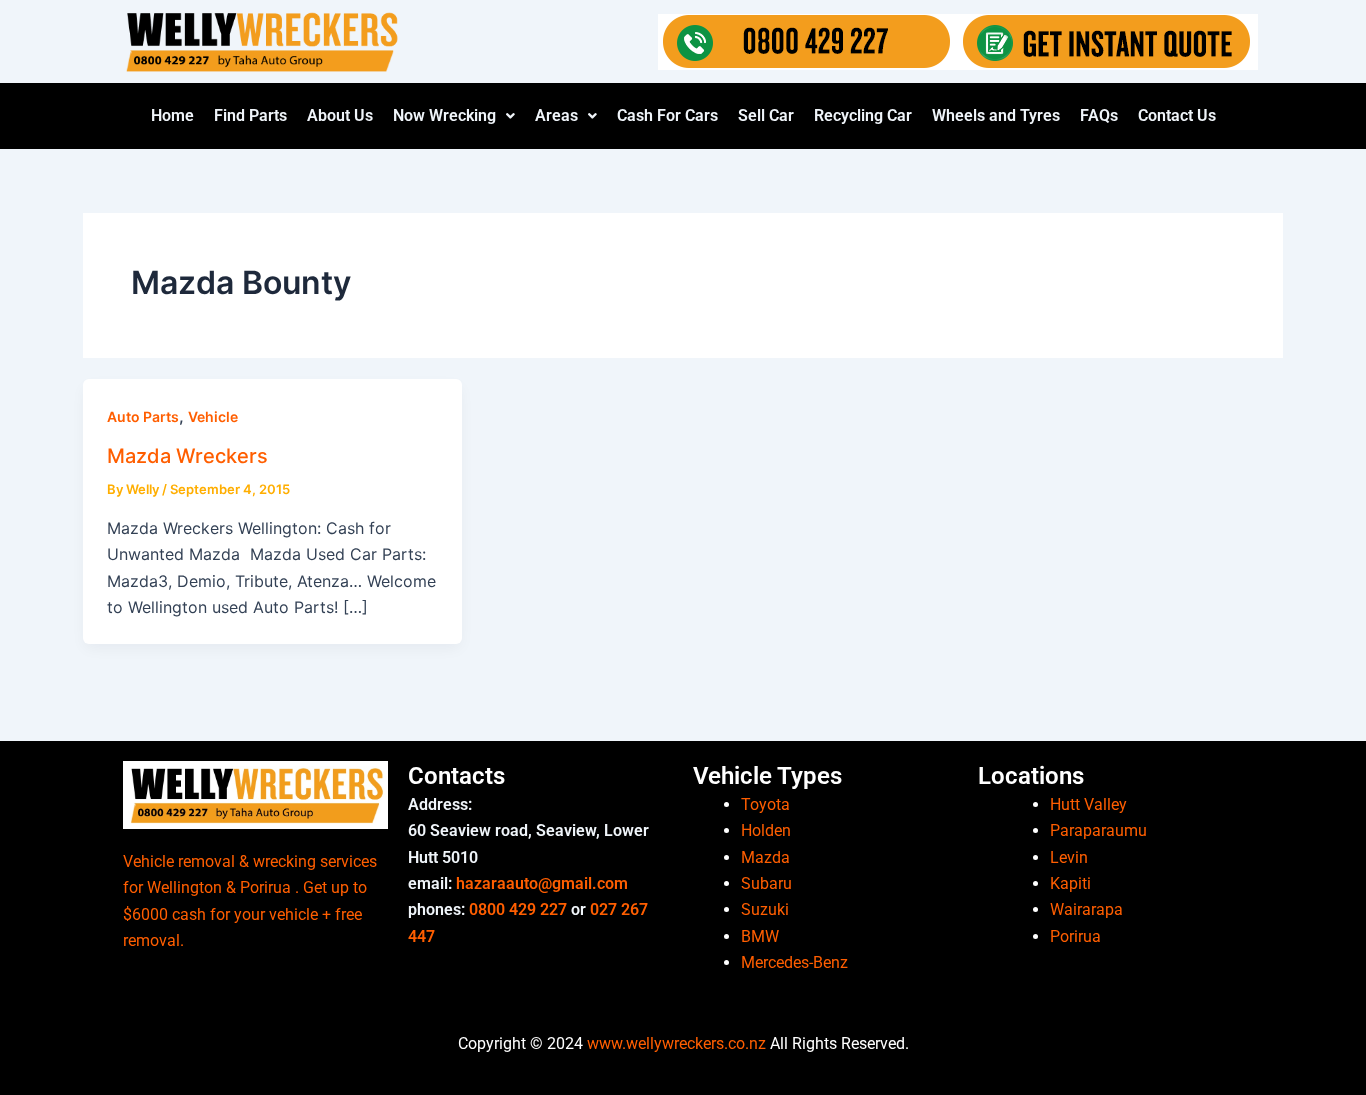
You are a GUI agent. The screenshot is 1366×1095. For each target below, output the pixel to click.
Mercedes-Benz (794, 962)
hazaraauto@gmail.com (542, 883)
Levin (1069, 857)
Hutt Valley (1088, 804)
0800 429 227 (518, 909)
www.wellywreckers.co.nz (676, 1043)
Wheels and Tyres (996, 115)
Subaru (766, 883)
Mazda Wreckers (187, 456)
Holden (766, 830)
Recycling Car (863, 115)
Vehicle (213, 416)
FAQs (1099, 115)
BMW (760, 936)
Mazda (765, 857)
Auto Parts (143, 416)
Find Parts (250, 115)
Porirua (1075, 936)
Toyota (765, 804)
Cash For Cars (667, 115)
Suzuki (765, 909)
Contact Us (1177, 115)
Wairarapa (1086, 909)
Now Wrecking (444, 115)
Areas (556, 115)
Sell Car (766, 115)
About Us (340, 115)
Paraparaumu (1098, 830)
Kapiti (1070, 883)
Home (172, 115)
